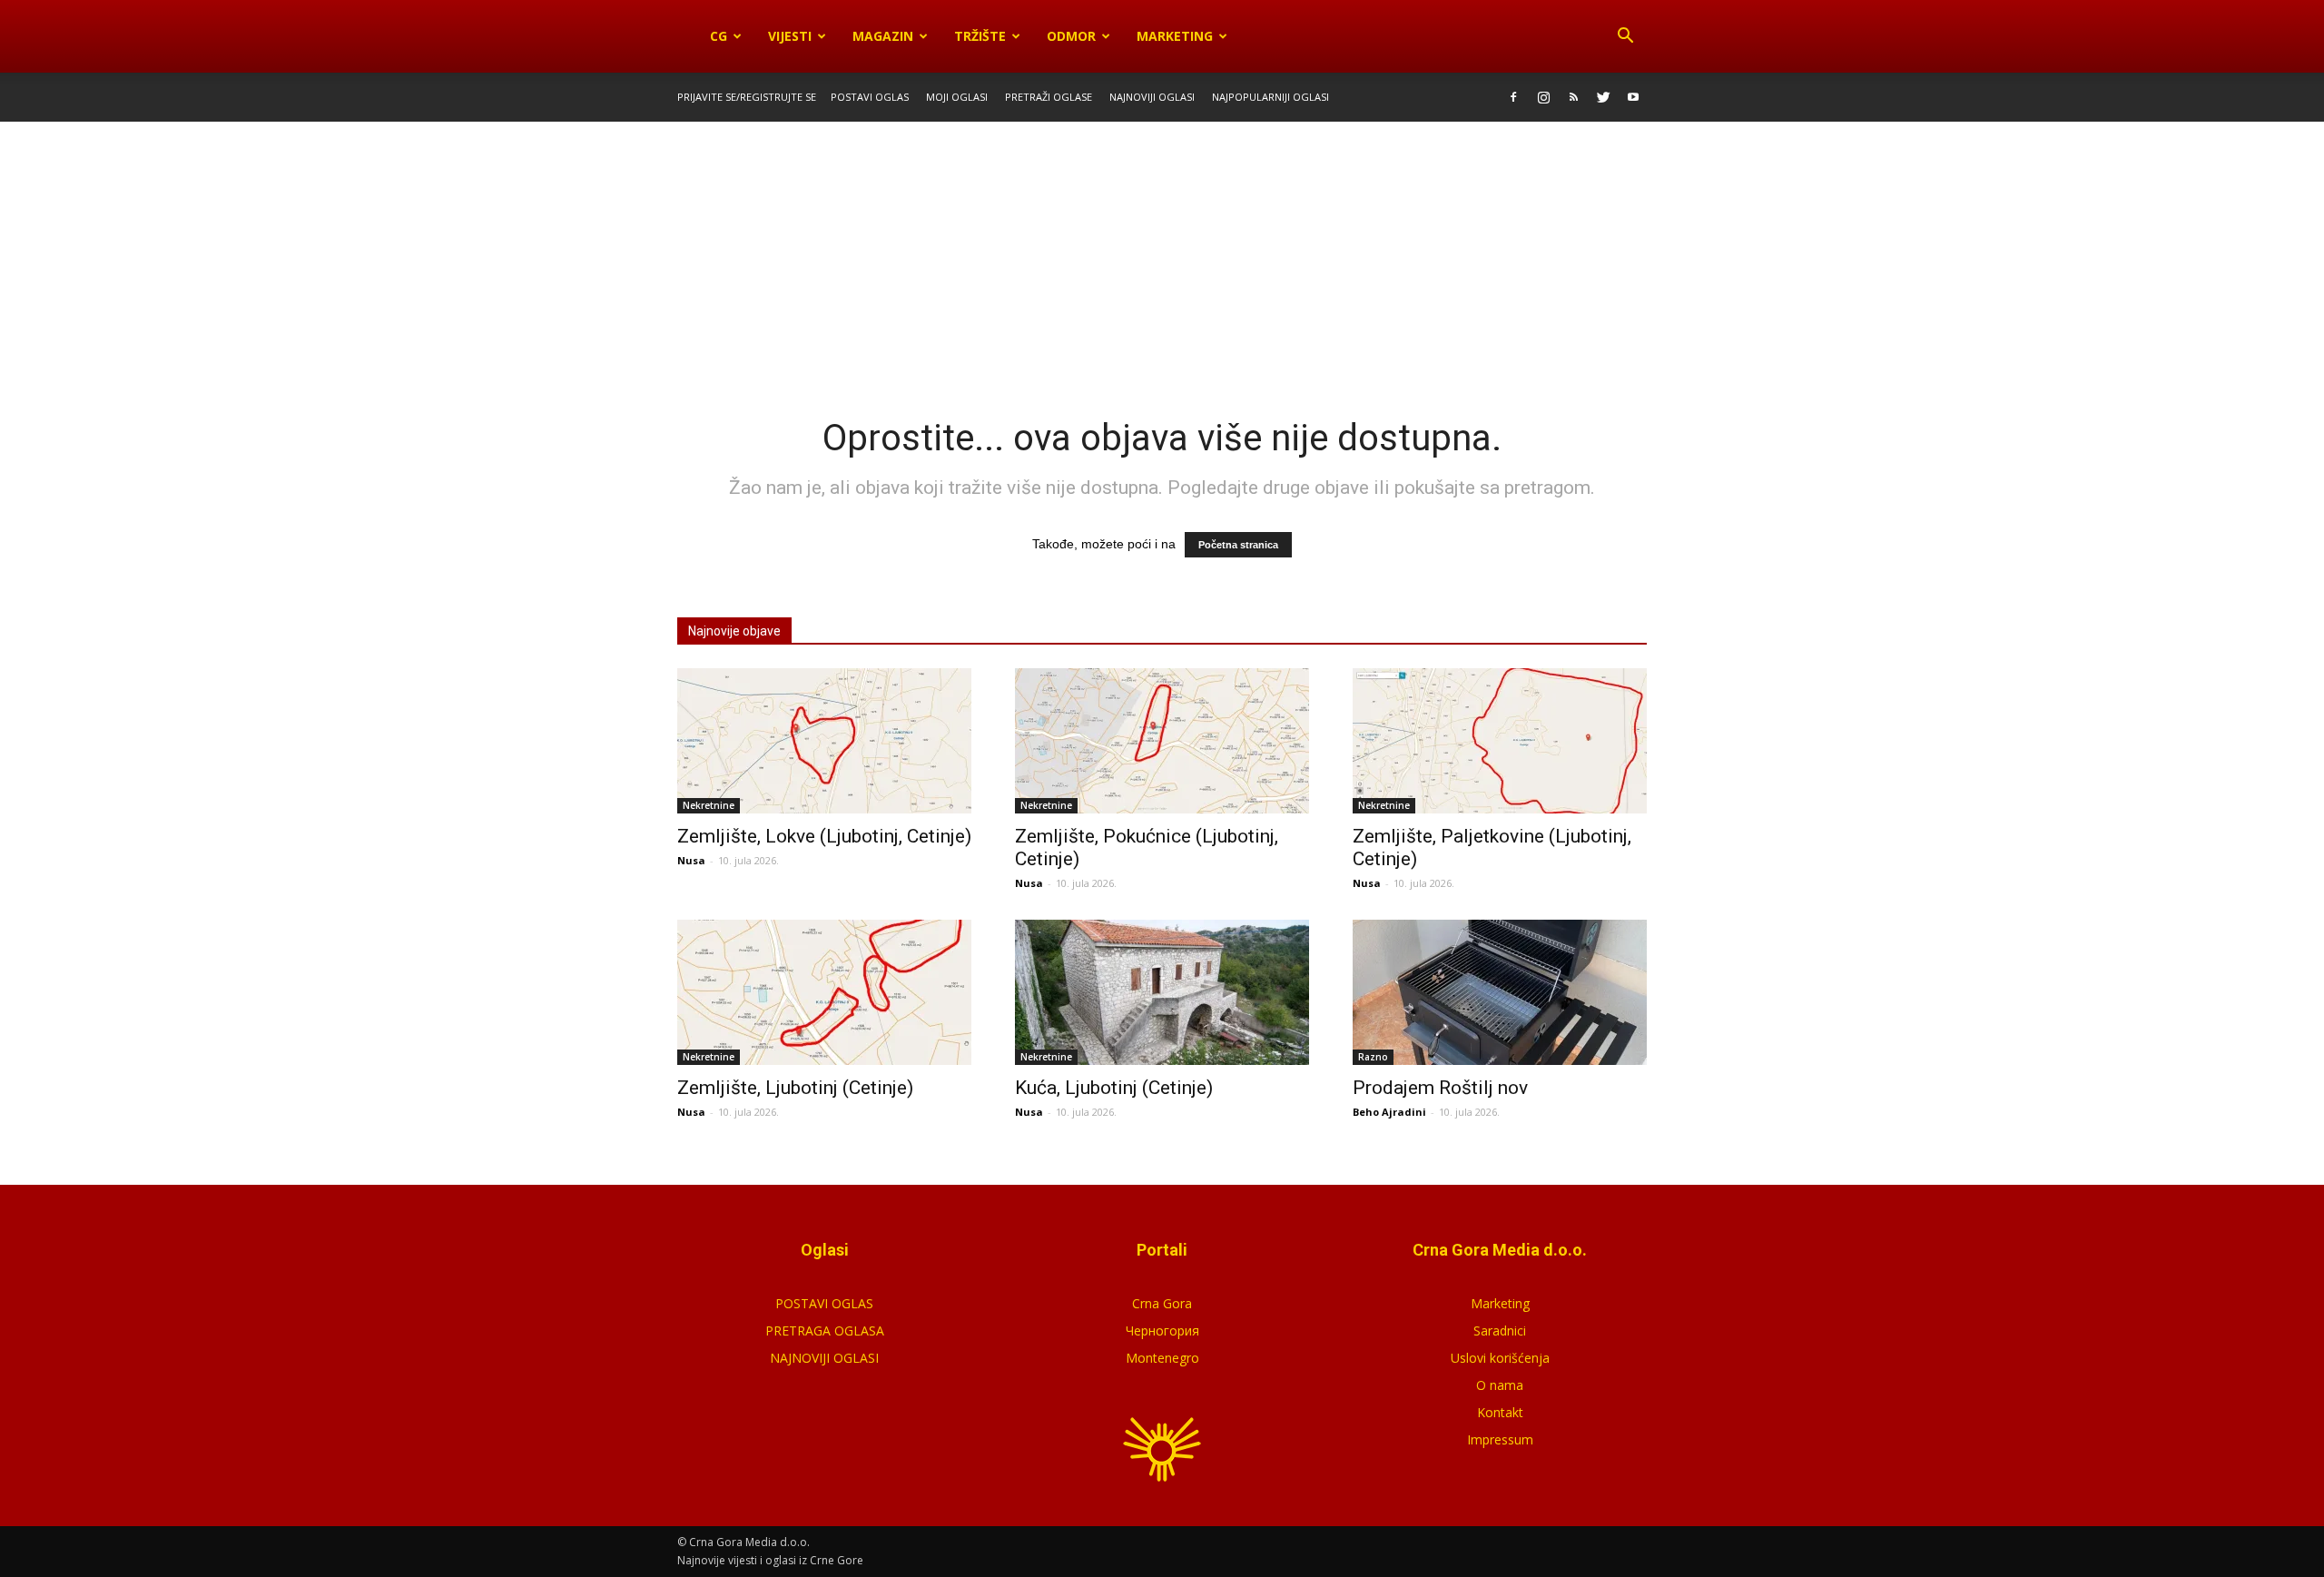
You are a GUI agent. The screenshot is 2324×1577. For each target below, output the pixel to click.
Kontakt (1500, 1412)
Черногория (1162, 1331)
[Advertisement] (1162, 257)
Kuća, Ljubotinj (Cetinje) (1114, 1088)
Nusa (691, 860)
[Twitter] (1603, 97)
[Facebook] (1513, 97)
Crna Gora (1162, 1303)
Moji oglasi (957, 97)
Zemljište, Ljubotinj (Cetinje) (795, 1088)
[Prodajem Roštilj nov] (1500, 992)
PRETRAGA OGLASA (825, 1331)
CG (719, 36)
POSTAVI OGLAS (824, 1303)
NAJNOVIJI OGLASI (824, 1358)
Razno (1373, 1057)
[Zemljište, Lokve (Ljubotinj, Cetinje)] (824, 741)
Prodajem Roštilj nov (1440, 1088)
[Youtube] (1633, 97)
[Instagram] (1543, 97)
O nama (1500, 1385)
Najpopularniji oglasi (1270, 97)
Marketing (1175, 36)
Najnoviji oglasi (1152, 97)
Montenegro (1162, 1358)
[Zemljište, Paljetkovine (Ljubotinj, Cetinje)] (1500, 741)
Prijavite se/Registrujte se (747, 97)
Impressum (1500, 1439)
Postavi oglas (870, 97)
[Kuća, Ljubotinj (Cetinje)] (1162, 992)
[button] (1625, 36)
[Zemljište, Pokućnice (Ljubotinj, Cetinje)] (1162, 741)
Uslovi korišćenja (1500, 1358)
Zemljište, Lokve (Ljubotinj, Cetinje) (824, 836)
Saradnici (1500, 1331)
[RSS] (1573, 97)
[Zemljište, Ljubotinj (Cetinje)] (824, 992)
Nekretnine (709, 805)
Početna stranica (1238, 545)
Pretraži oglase (1049, 97)
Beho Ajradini (1389, 1112)
